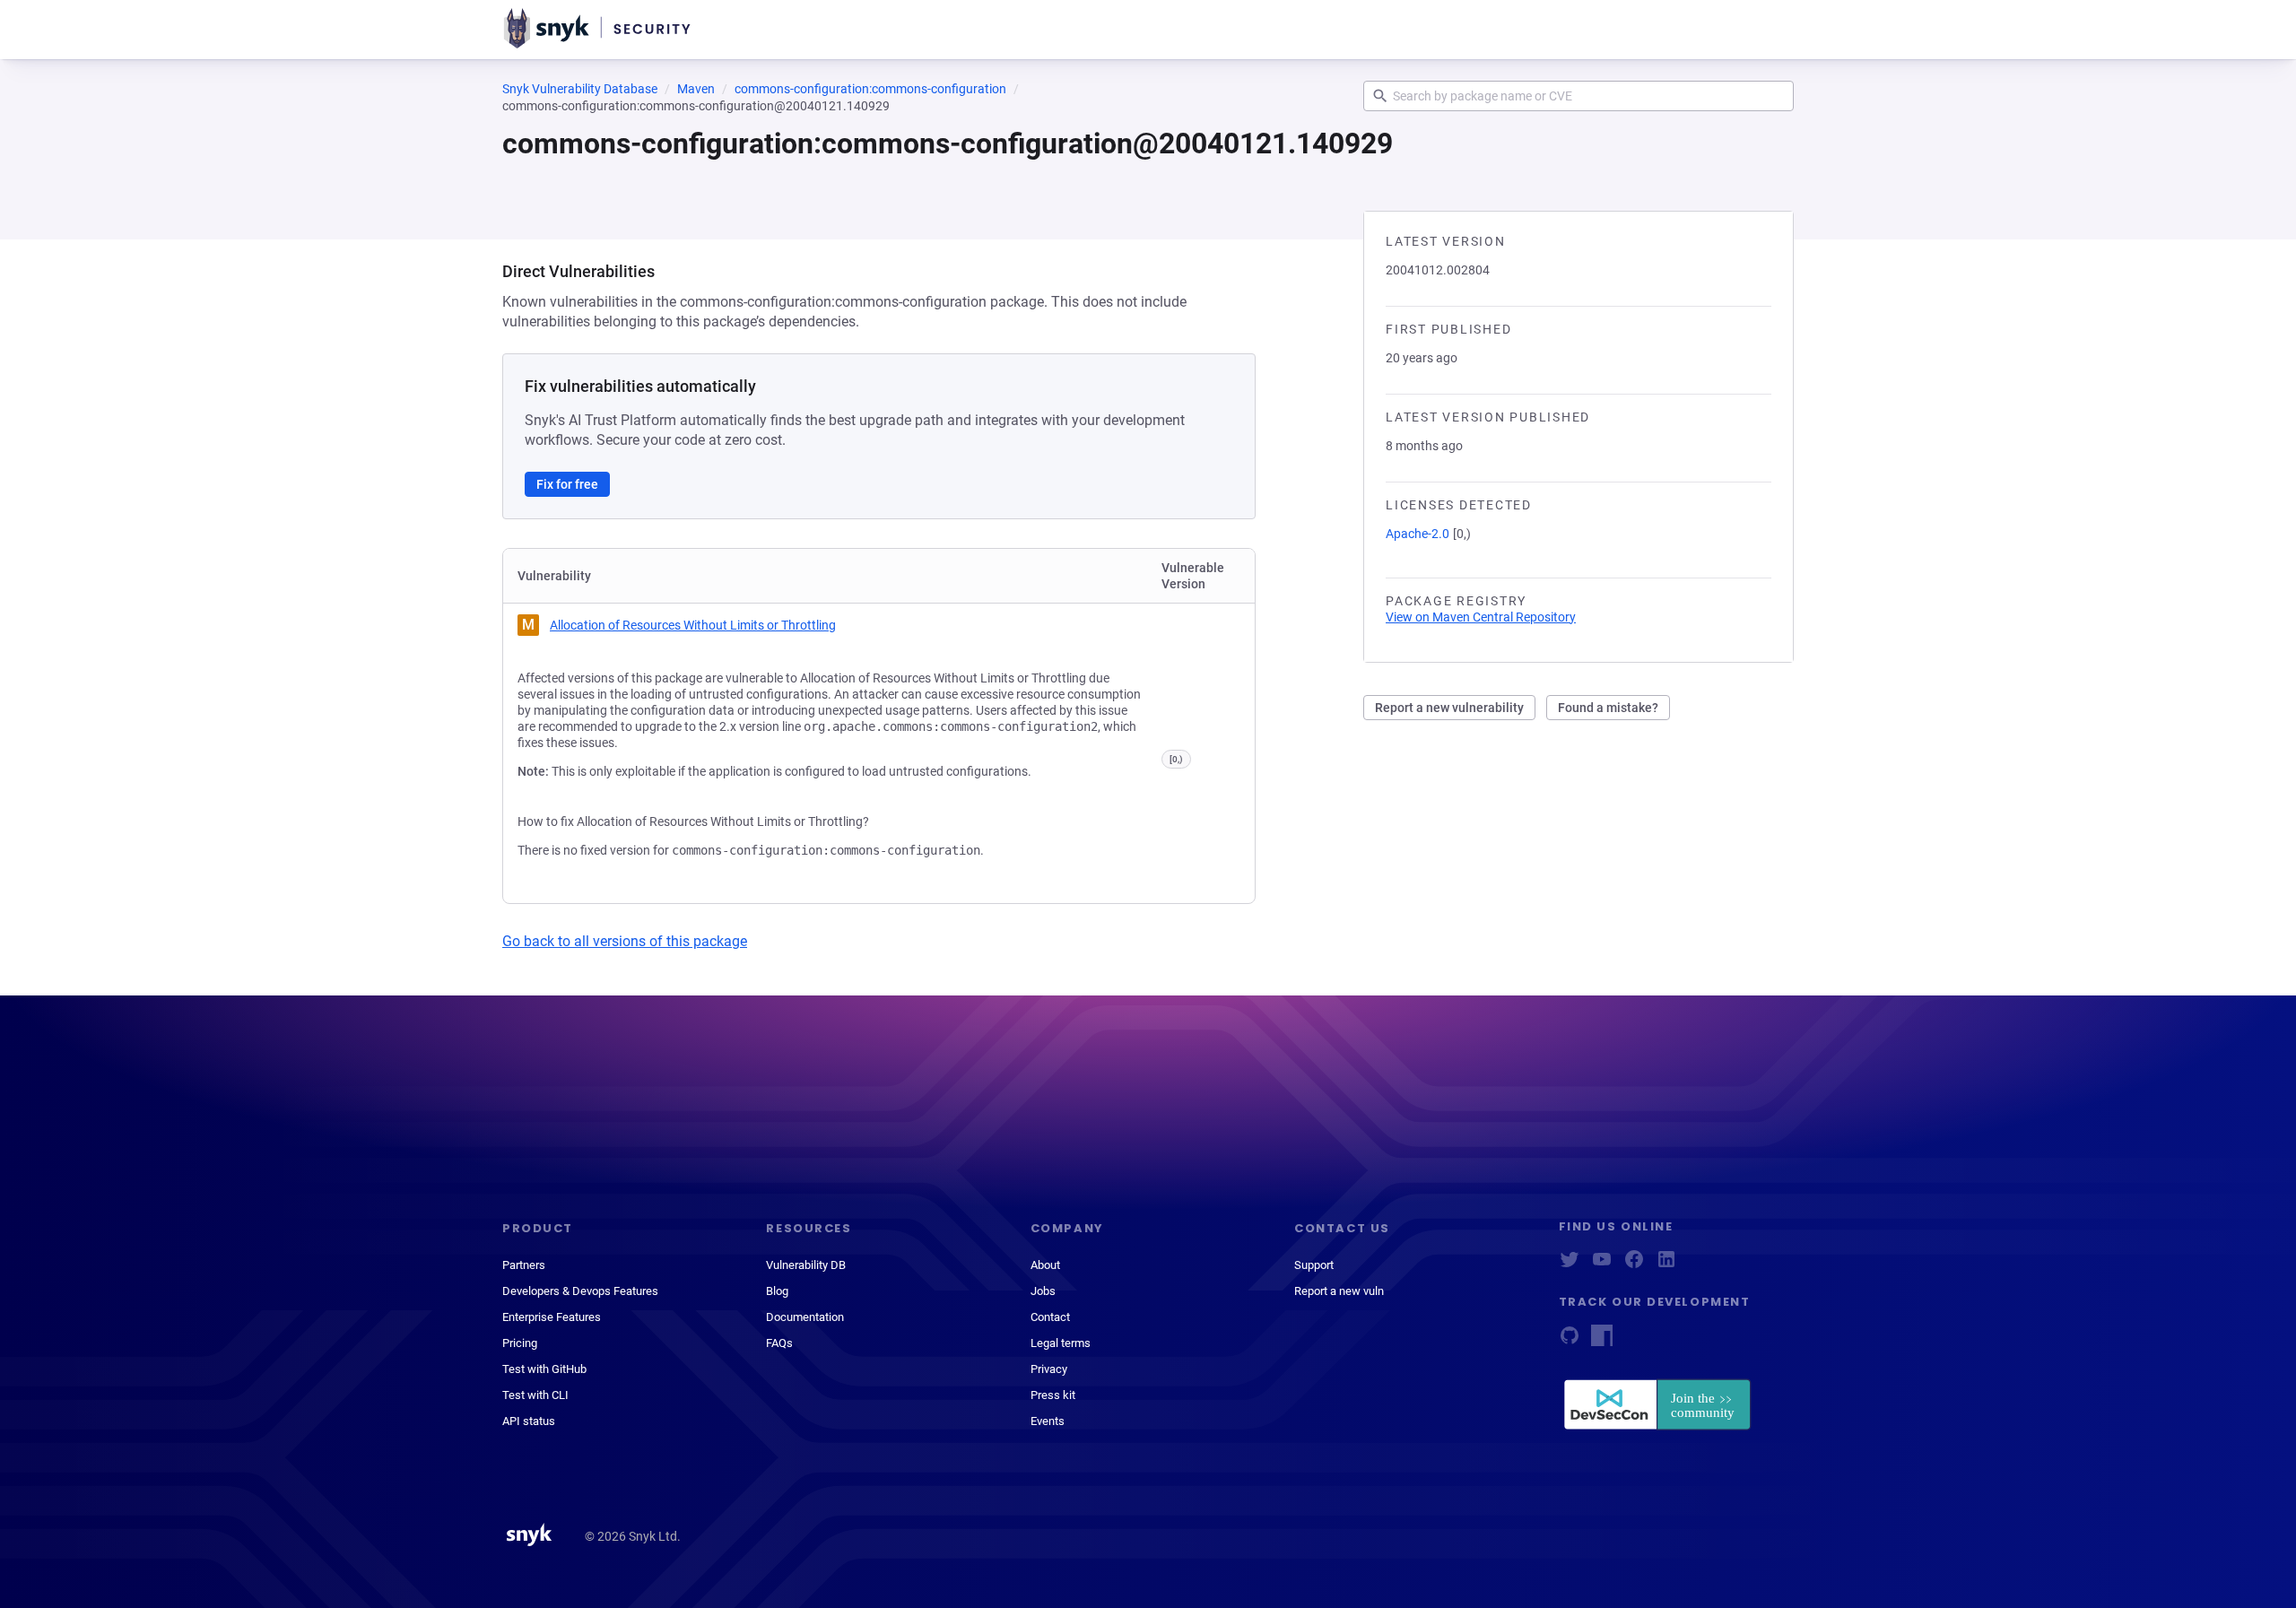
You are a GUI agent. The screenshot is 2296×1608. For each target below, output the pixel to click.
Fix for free (567, 484)
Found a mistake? (1608, 708)
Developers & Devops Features (580, 1291)
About (1045, 1265)
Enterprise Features (552, 1317)
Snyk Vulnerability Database (580, 89)
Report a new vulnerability (1449, 708)
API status (529, 1421)
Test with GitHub (544, 1369)
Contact (1050, 1317)
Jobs (1043, 1291)
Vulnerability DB (806, 1265)
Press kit (1053, 1395)
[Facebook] (1634, 1265)
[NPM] (1602, 1341)
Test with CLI (535, 1395)
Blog (777, 1291)
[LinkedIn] (1666, 1265)
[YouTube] (1602, 1265)
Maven (696, 89)
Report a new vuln (1339, 1291)
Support (1314, 1265)
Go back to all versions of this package (625, 941)
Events (1048, 1421)
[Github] (1570, 1341)
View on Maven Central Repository (1481, 617)
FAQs (779, 1343)
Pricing (520, 1343)
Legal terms (1061, 1343)
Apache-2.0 (1418, 534)
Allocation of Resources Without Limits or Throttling (693, 625)
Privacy (1049, 1369)
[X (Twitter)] (1570, 1265)
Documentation (805, 1317)
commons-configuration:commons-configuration (870, 89)
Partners (524, 1265)
